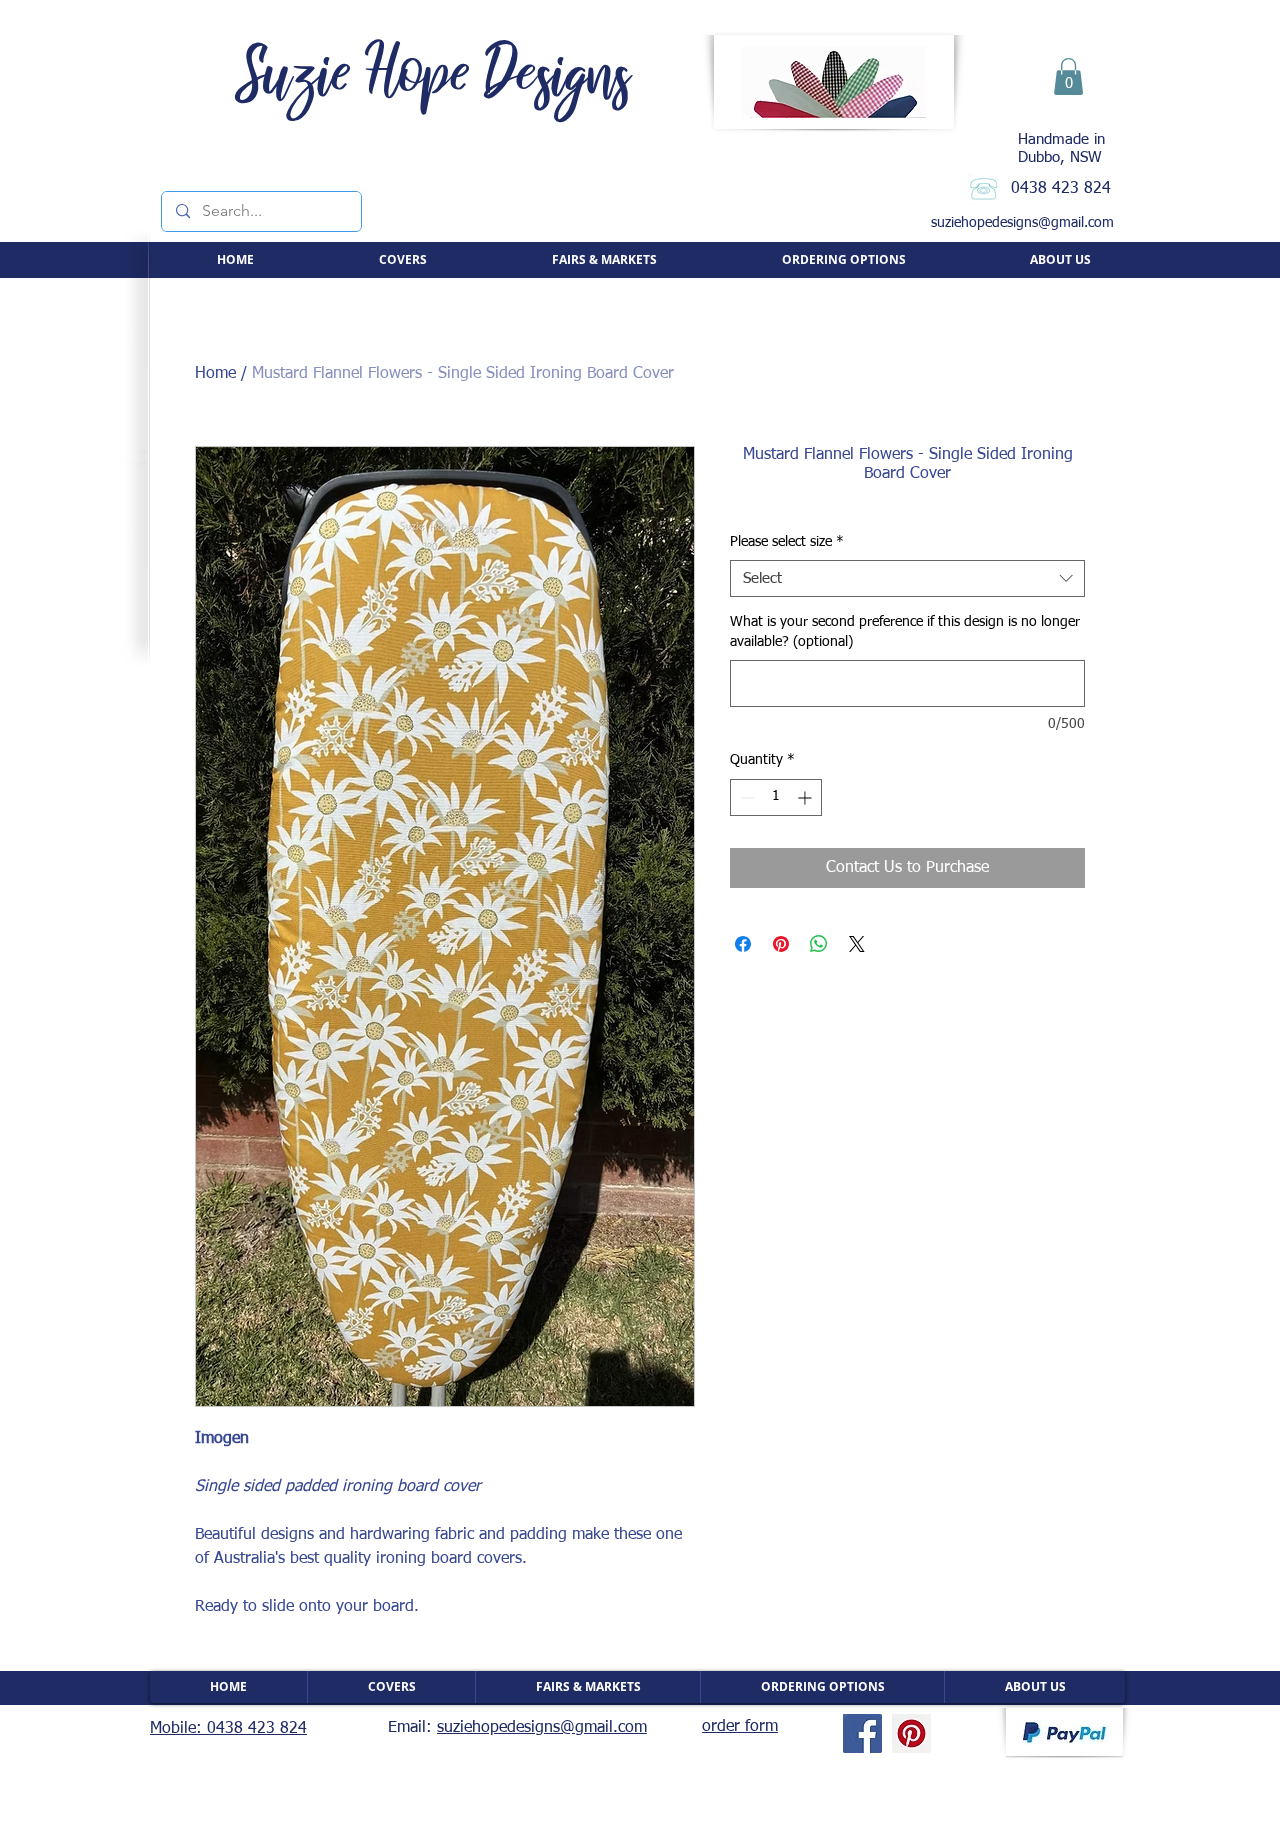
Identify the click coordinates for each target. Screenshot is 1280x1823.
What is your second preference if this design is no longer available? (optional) (905, 632)
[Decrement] (745, 797)
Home (215, 374)
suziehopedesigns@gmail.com (1022, 223)
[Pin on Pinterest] (781, 944)
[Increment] (806, 797)
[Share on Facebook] (743, 944)
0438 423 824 (1061, 189)
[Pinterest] (911, 1733)
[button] (1068, 76)
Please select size (787, 542)
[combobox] (907, 579)
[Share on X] (857, 944)
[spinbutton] (776, 797)
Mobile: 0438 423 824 (228, 1729)
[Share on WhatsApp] (819, 944)
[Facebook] (862, 1733)
